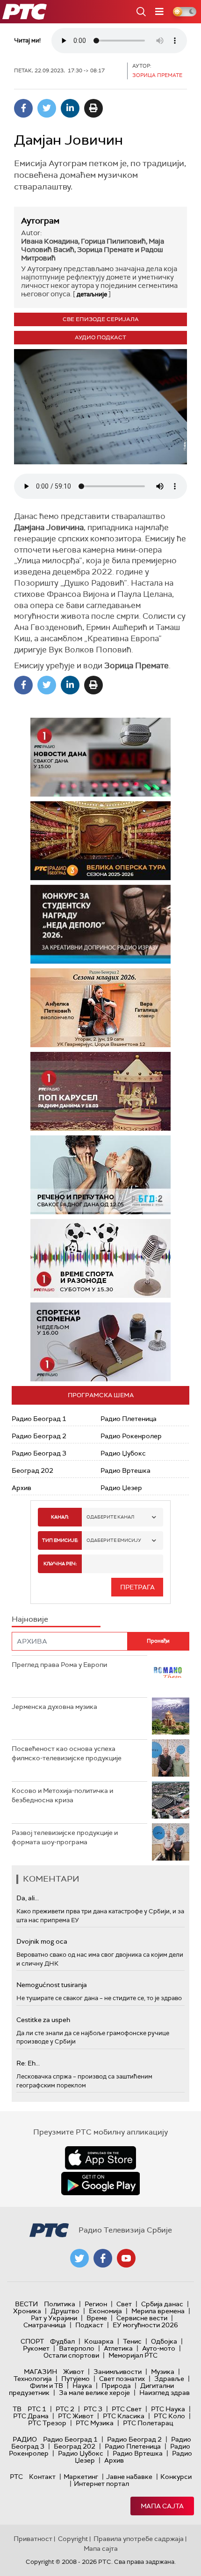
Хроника (27, 2311)
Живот (74, 2372)
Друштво (65, 2311)
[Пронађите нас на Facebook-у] (103, 2258)
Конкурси (176, 2477)
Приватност (33, 2539)
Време (97, 2318)
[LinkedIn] (70, 108)
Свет (124, 2304)
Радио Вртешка (126, 1470)
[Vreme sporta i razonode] (100, 1258)
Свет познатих (122, 2379)
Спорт (32, 2341)
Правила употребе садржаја (139, 2539)
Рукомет (36, 2348)
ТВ (17, 2409)
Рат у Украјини (54, 2318)
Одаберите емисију (114, 1540)
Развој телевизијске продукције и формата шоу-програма (65, 1837)
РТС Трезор (47, 2423)
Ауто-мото (159, 2348)
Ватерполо (77, 2348)
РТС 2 (65, 2409)
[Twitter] (47, 108)
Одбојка (164, 2341)
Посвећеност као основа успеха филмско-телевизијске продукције (67, 1753)
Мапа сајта (162, 2506)
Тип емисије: (60, 1540)
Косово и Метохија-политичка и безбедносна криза (62, 1795)
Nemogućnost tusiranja (52, 1985)
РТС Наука (168, 2409)
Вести (26, 2304)
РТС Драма (31, 2416)
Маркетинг (81, 2477)
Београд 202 (32, 1470)
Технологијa (33, 2379)
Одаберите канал (110, 1517)
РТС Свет (127, 2409)
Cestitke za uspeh (43, 2020)
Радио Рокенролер (131, 1436)
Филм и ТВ (47, 2386)
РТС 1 (37, 2409)
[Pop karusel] (100, 1091)
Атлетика (118, 2348)
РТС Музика (95, 2423)
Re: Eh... (28, 2063)
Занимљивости (118, 2372)
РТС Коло (169, 2416)
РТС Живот (76, 2416)
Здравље (169, 2379)
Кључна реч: (60, 1564)
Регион (96, 2304)
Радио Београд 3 (39, 1453)
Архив (22, 1488)
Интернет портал (101, 2484)
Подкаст (89, 2325)
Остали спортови (71, 2355)
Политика (60, 2304)
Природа (116, 2386)
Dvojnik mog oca (42, 1941)
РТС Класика (124, 2416)
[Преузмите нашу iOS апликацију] (100, 2158)
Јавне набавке (129, 2477)
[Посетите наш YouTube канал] (126, 2258)
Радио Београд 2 (39, 1436)
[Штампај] (93, 108)
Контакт (42, 2477)
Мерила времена (158, 2311)
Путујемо (75, 2379)
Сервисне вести (142, 2318)
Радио (25, 2439)
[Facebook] (23, 108)
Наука (82, 2386)
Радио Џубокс (123, 1453)
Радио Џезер (121, 1488)
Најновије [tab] (30, 1619)
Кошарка (99, 2341)
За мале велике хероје (94, 2393)
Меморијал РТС (133, 2355)
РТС (16, 2477)
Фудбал (62, 2341)
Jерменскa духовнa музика (54, 1707)
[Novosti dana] (100, 757)
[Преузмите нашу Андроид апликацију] (100, 2184)
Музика (163, 2372)
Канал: (60, 1517)
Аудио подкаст (100, 337)
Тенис (132, 2341)
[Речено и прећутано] (100, 1175)
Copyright (73, 2539)
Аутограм (40, 221)
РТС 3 (93, 2409)
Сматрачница (45, 2325)
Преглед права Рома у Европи (60, 1665)
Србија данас (162, 2304)
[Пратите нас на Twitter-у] (79, 2258)
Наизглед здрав (165, 2393)
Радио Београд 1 (39, 1419)
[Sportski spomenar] (100, 1342)
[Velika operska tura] (100, 841)
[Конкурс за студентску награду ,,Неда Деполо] (100, 924)
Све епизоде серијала (101, 319)
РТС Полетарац (148, 2423)
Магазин (40, 2372)
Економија (105, 2311)
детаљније (92, 294)
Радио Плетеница (129, 1419)
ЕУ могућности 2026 (145, 2325)
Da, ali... (28, 1898)
